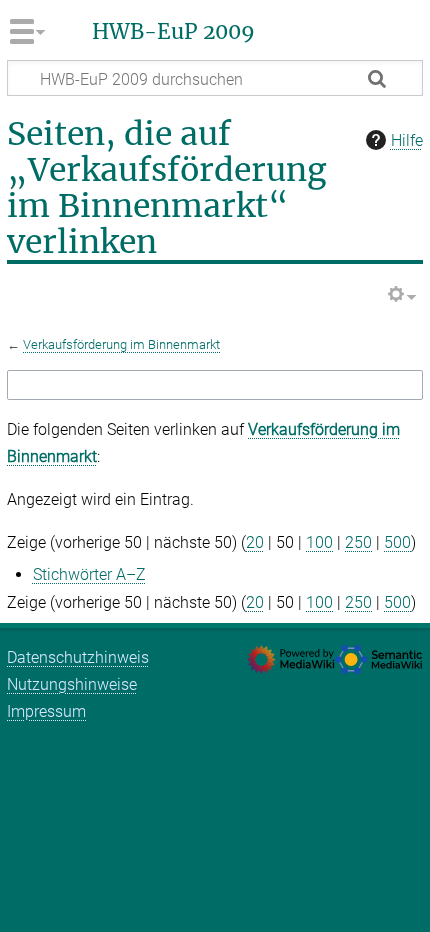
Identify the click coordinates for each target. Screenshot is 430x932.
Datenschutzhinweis (78, 657)
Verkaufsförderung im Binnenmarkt (121, 344)
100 (319, 542)
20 (255, 542)
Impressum (46, 711)
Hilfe (407, 140)
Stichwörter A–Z (89, 574)
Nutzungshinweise (72, 684)
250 (358, 542)
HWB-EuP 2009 (173, 32)
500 (397, 542)
